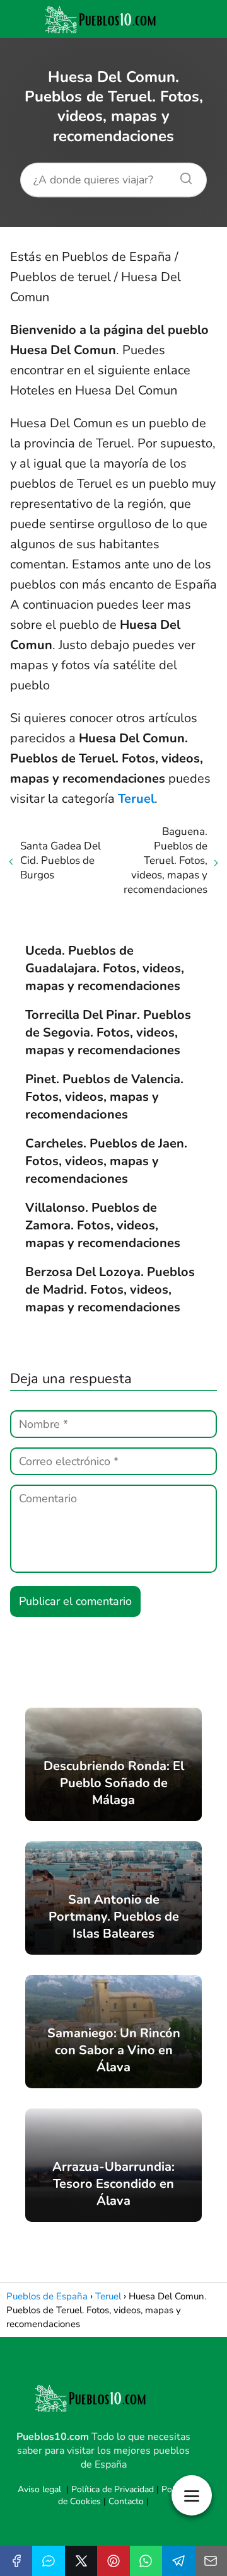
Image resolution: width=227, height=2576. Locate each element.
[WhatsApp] (146, 2561)
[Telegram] (178, 2561)
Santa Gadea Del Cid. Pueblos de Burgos (61, 860)
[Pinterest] (113, 2561)
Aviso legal (39, 2489)
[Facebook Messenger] (48, 2561)
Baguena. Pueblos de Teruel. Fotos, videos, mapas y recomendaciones (166, 860)
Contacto (126, 2501)
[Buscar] (182, 175)
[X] (81, 2561)
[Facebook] (16, 2561)
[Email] (211, 2561)
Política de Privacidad (113, 2489)
